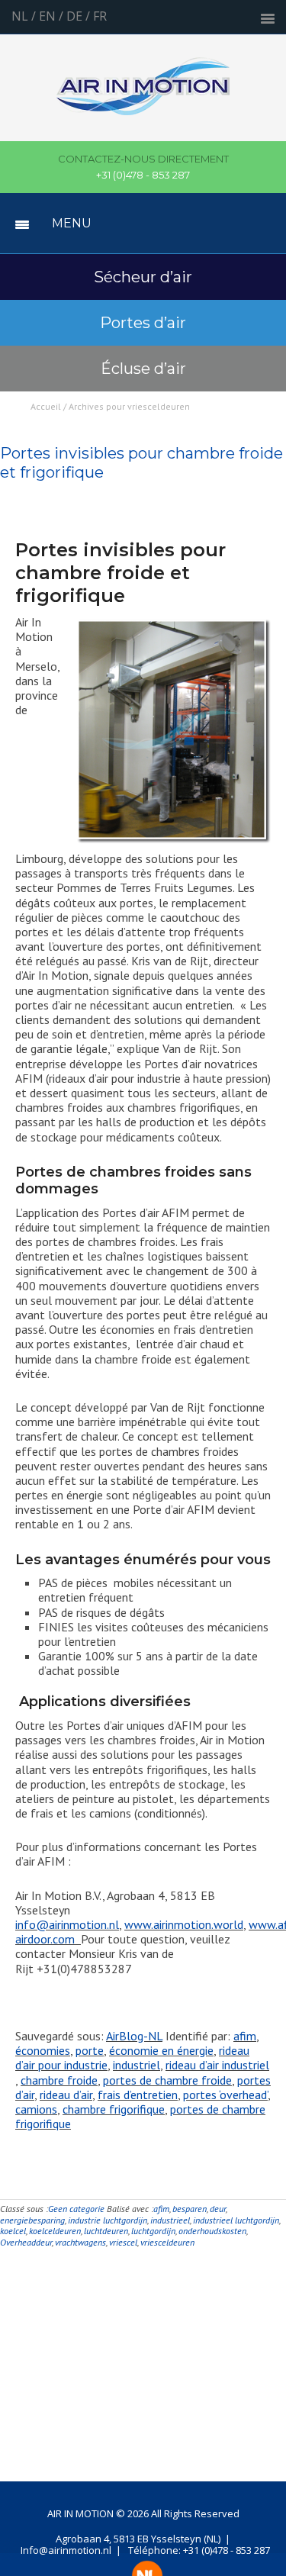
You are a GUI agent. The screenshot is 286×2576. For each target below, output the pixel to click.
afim (245, 2036)
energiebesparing (32, 2220)
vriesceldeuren (167, 2242)
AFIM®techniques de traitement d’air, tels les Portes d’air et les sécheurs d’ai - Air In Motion (143, 95)
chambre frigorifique (114, 2109)
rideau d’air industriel (217, 2065)
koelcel (13, 2231)
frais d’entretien (138, 2095)
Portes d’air (143, 323)
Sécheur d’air (143, 277)
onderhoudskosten (212, 2231)
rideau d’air (66, 2095)
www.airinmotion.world (184, 1924)
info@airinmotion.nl (67, 1924)
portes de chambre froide (167, 2080)
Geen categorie (76, 2209)
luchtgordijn (153, 2231)
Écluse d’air (143, 369)
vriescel (123, 2242)
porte (90, 2050)
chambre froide (59, 2080)
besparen (190, 2209)
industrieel (170, 2220)
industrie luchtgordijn (108, 2220)
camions (36, 2109)
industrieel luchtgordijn (236, 2220)
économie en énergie (161, 2050)
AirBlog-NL (134, 2036)
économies (43, 2050)
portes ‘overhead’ (225, 2095)
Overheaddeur (26, 2242)
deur (218, 2209)
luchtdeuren (106, 2231)
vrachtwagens (80, 2242)
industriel (137, 2065)
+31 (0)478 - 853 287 (143, 167)
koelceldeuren (55, 2231)
